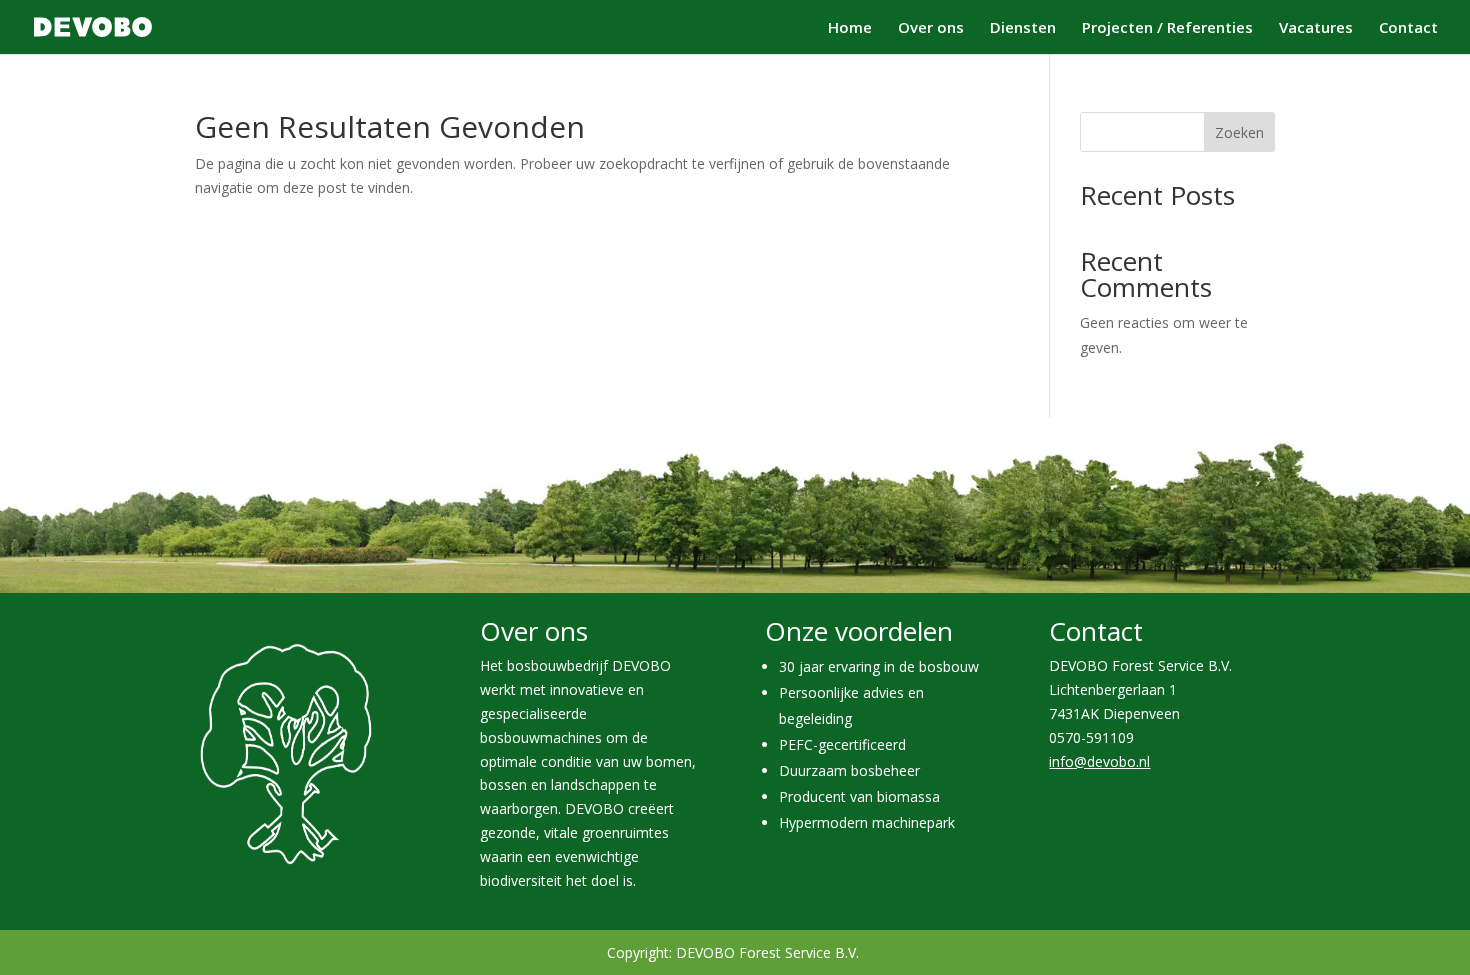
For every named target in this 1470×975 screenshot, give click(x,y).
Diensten (1023, 28)
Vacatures (1316, 28)
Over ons (931, 28)
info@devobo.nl (1099, 761)
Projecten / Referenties (1167, 28)
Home (850, 28)
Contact (1408, 28)
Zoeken (1239, 132)
